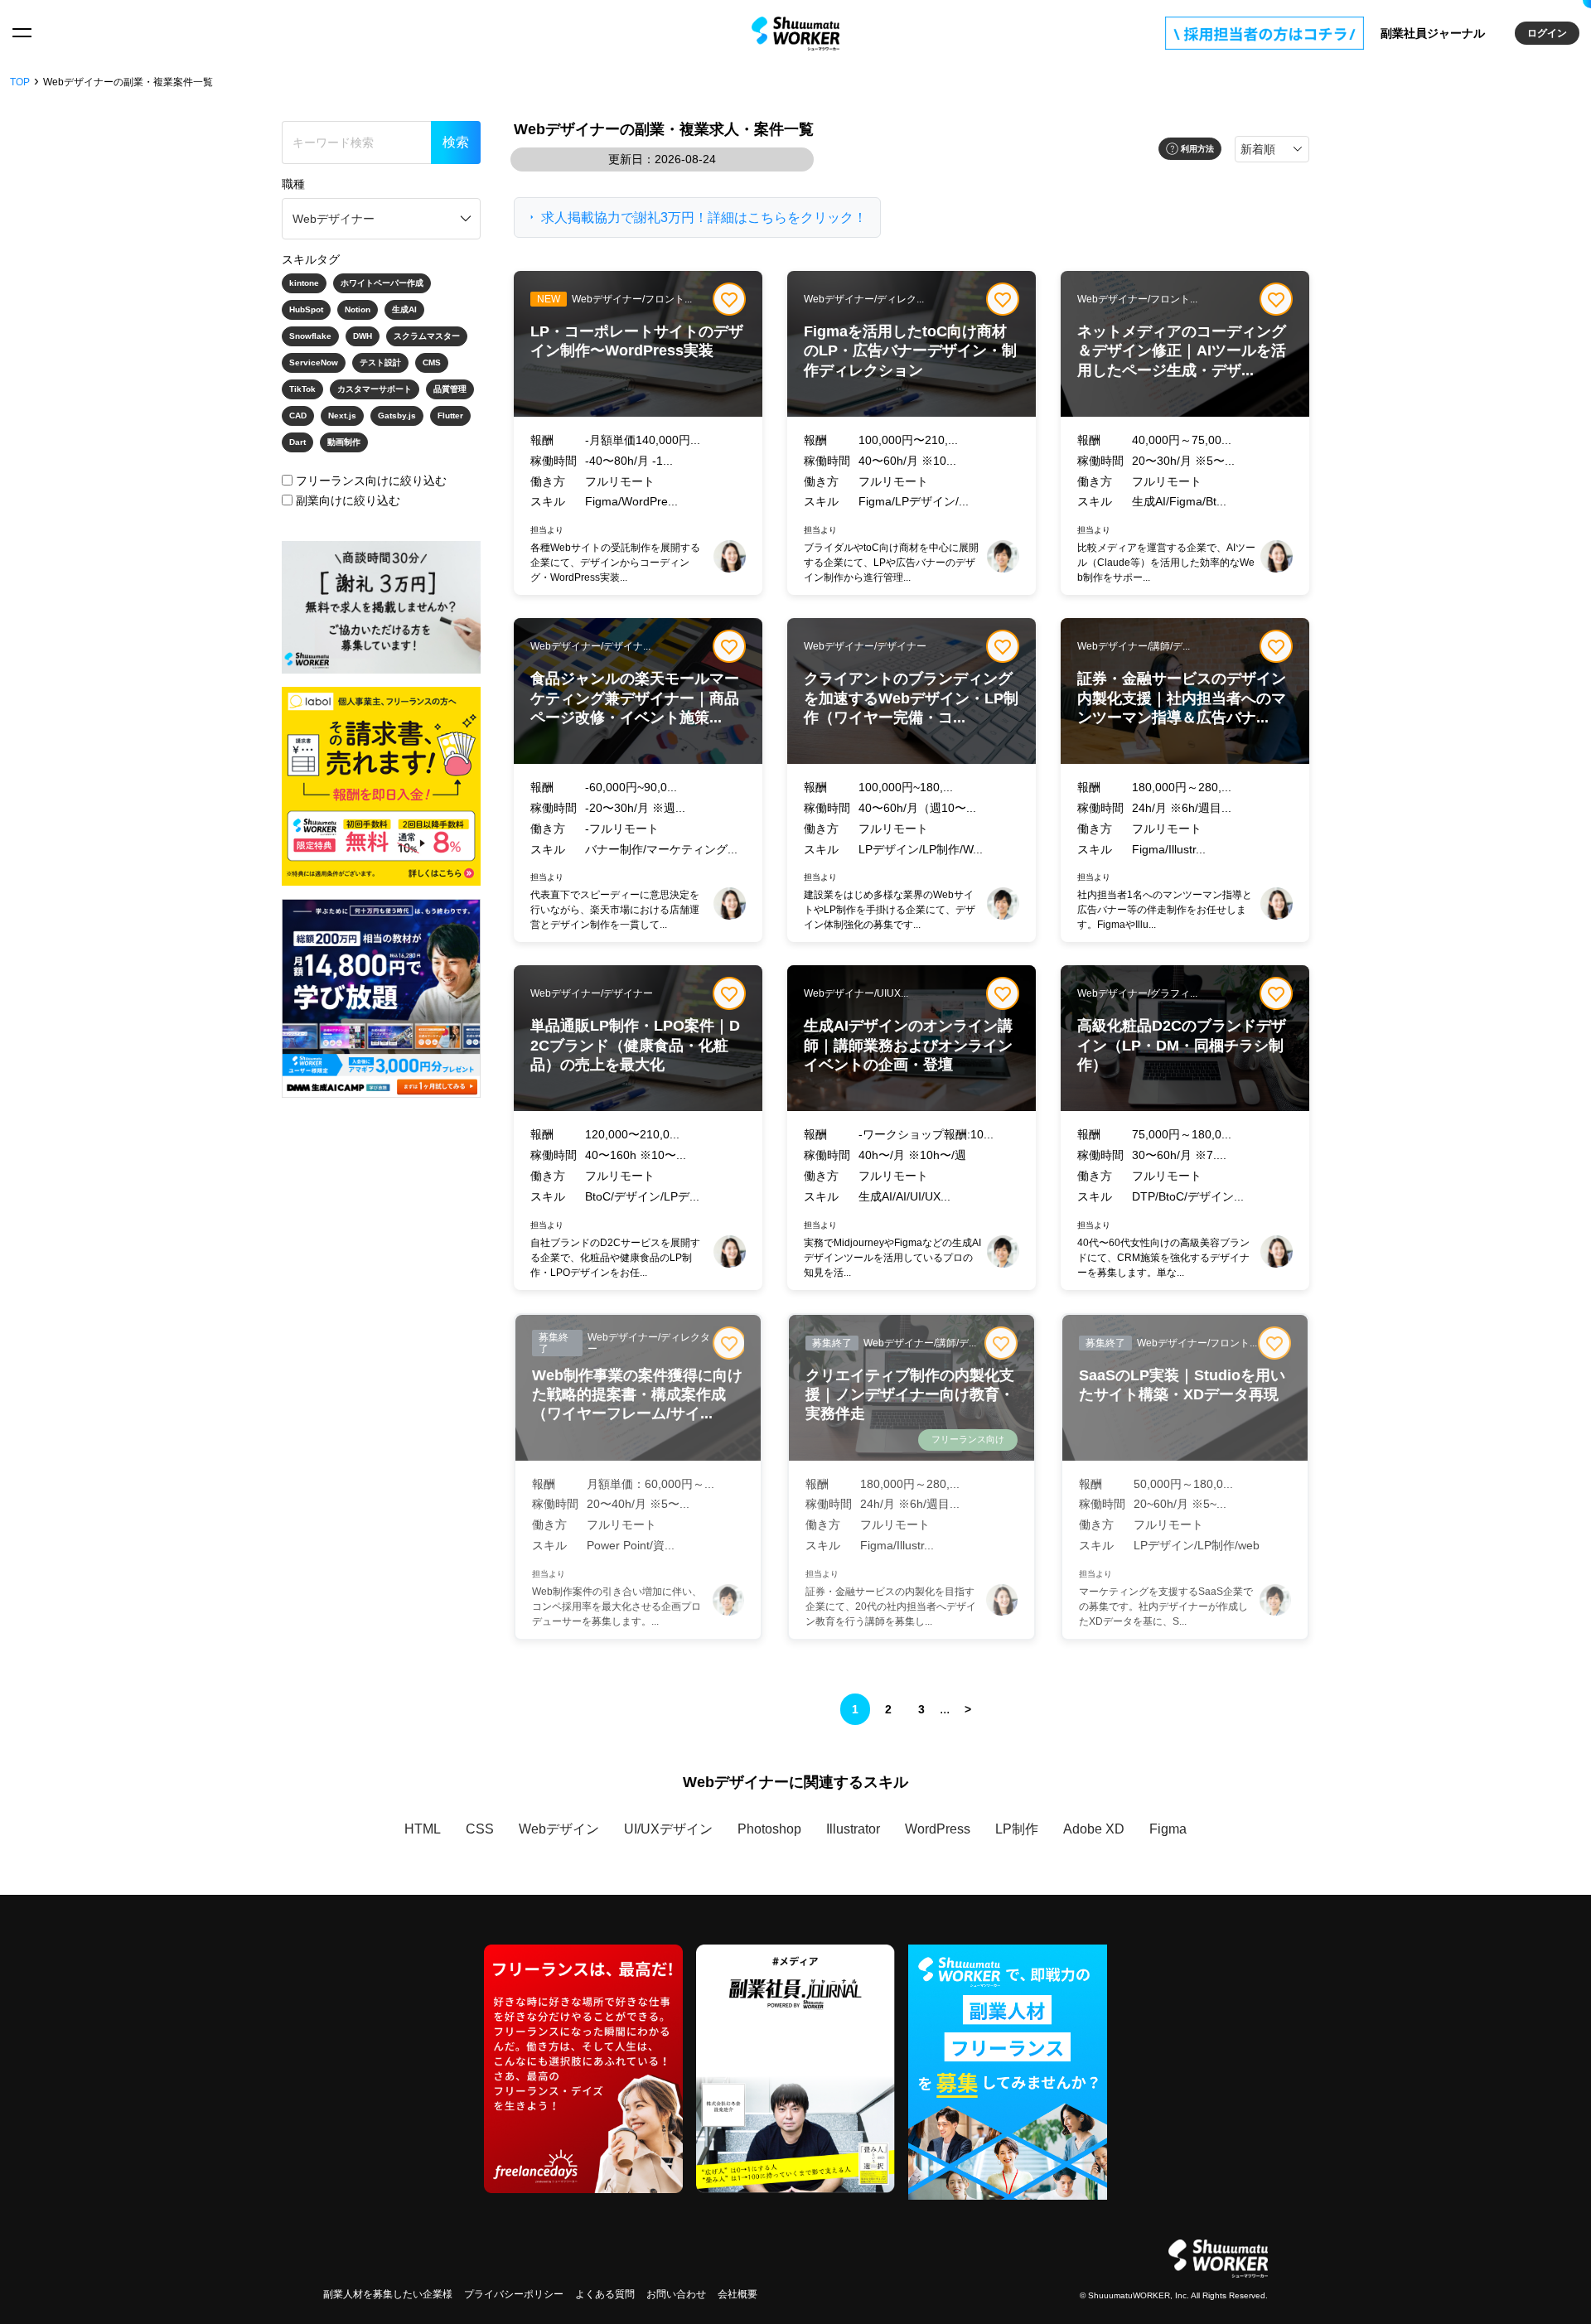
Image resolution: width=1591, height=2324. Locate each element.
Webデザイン (559, 1829)
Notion (358, 309)
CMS (432, 362)
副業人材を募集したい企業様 (388, 2294)
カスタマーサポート (375, 389)
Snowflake (310, 336)
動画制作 (344, 442)
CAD (298, 416)
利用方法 (1197, 149)
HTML (423, 1829)
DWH (363, 336)
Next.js (342, 416)
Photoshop (769, 1829)
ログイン (1547, 33)
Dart (297, 442)
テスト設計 (380, 362)
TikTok (302, 389)
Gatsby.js (397, 416)
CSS (480, 1829)
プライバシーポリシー (514, 2294)
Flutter (450, 416)
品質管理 (450, 389)
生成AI (404, 309)
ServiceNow (314, 362)
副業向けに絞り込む (348, 500)
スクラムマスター (427, 336)
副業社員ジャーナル (1433, 33)
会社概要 (737, 2294)
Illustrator (853, 1829)
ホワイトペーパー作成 (382, 283)
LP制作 (1017, 1829)
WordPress (938, 1829)
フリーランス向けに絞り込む (371, 481)
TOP (20, 82)
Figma (1168, 1829)
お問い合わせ (676, 2294)
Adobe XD (1094, 1829)
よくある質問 (605, 2294)
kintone (304, 283)
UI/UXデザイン (668, 1829)
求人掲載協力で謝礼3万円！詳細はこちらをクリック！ (704, 217)
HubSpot (306, 309)
